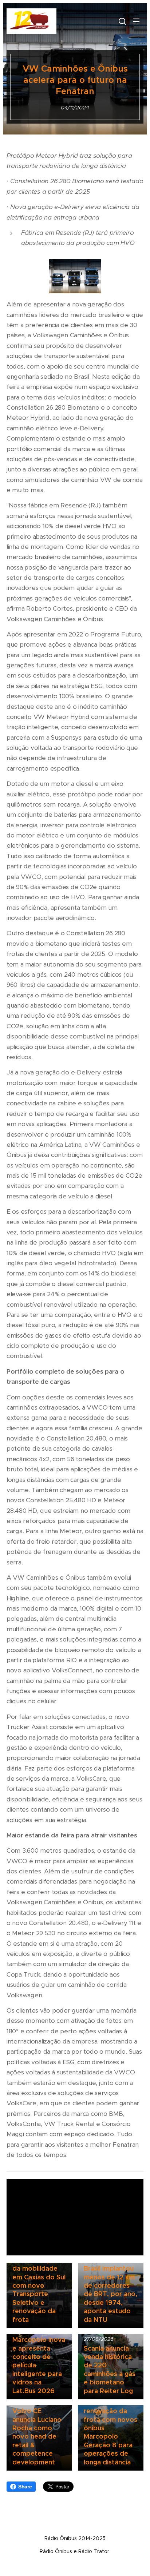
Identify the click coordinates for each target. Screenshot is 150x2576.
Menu (136, 21)
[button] (122, 21)
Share (25, 2487)
